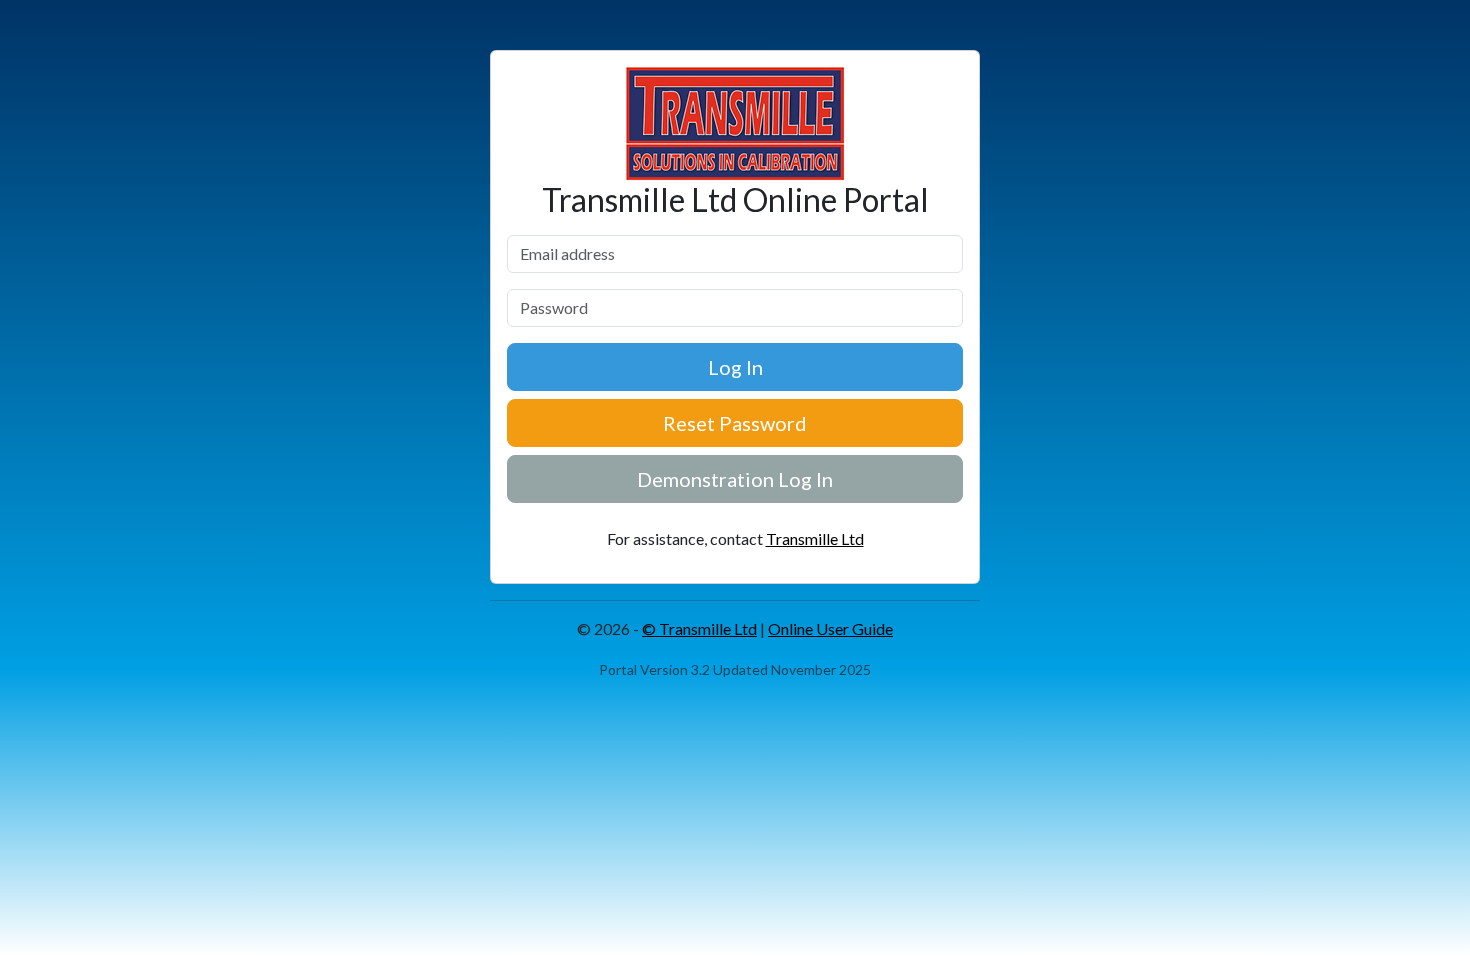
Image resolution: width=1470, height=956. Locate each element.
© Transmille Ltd (699, 628)
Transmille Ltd (815, 538)
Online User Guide (830, 628)
